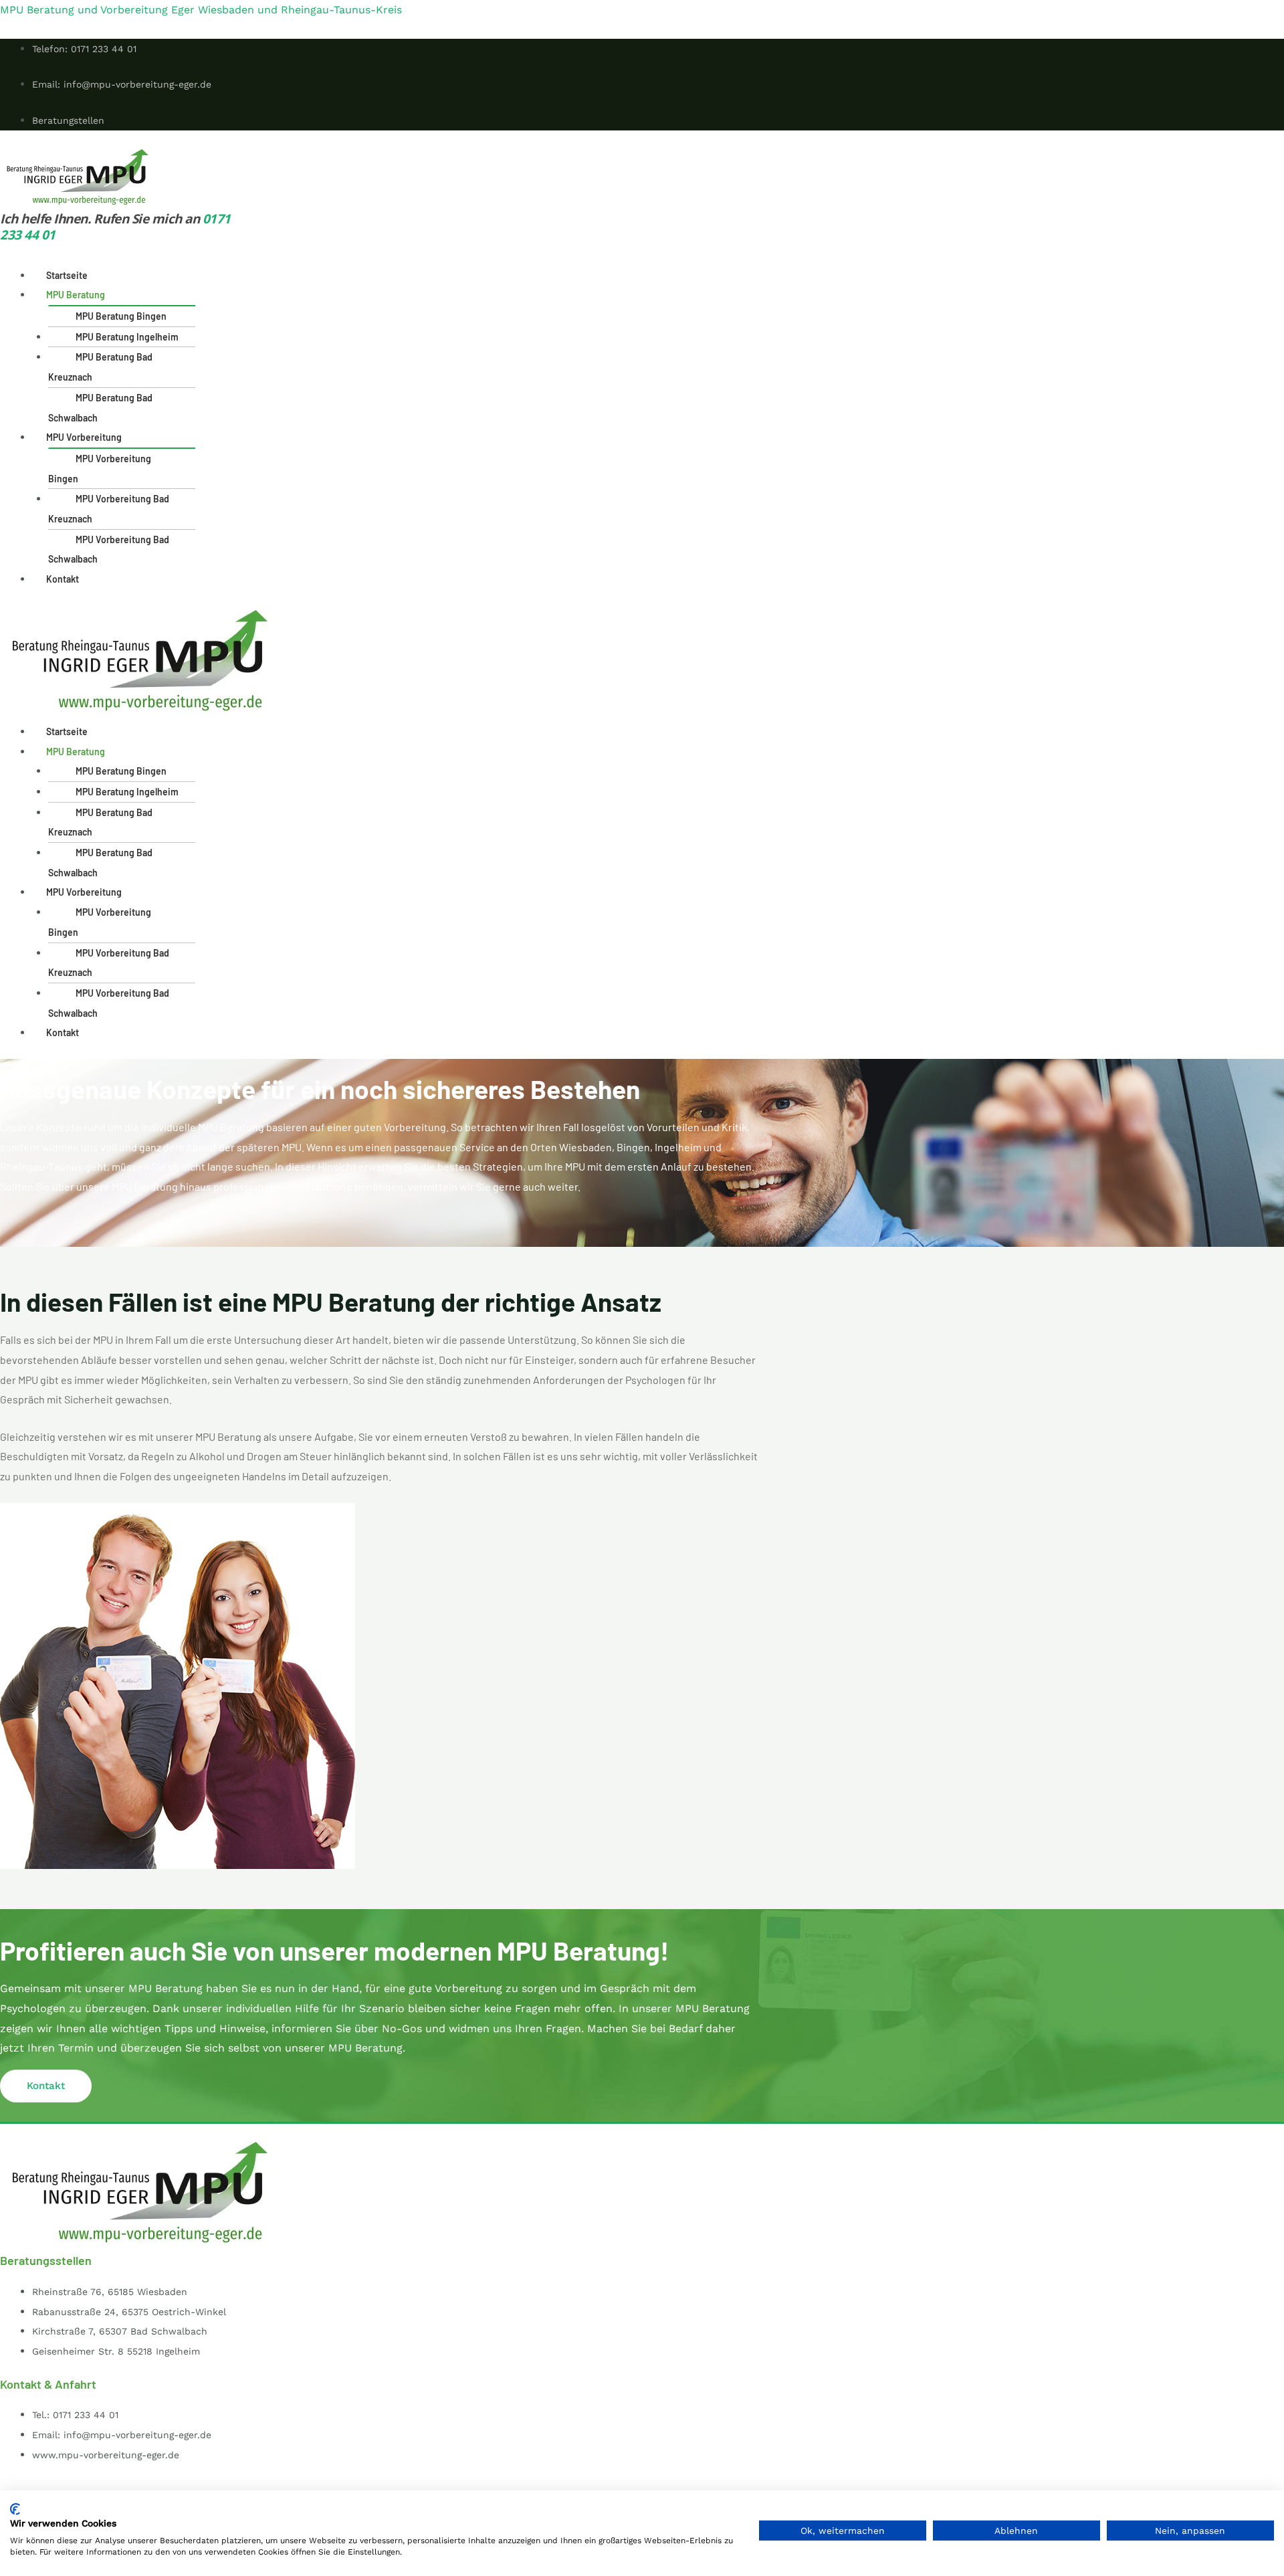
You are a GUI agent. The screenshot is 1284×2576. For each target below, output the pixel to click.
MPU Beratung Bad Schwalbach (100, 408)
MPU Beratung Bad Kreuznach (100, 367)
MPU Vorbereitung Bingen (100, 469)
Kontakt (63, 579)
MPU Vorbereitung (84, 437)
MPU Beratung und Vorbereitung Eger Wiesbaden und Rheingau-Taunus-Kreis (201, 10)
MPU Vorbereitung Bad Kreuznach (109, 509)
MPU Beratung (76, 295)
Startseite (67, 275)
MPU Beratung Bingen (121, 316)
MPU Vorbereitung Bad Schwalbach (109, 550)
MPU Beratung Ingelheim (127, 337)
